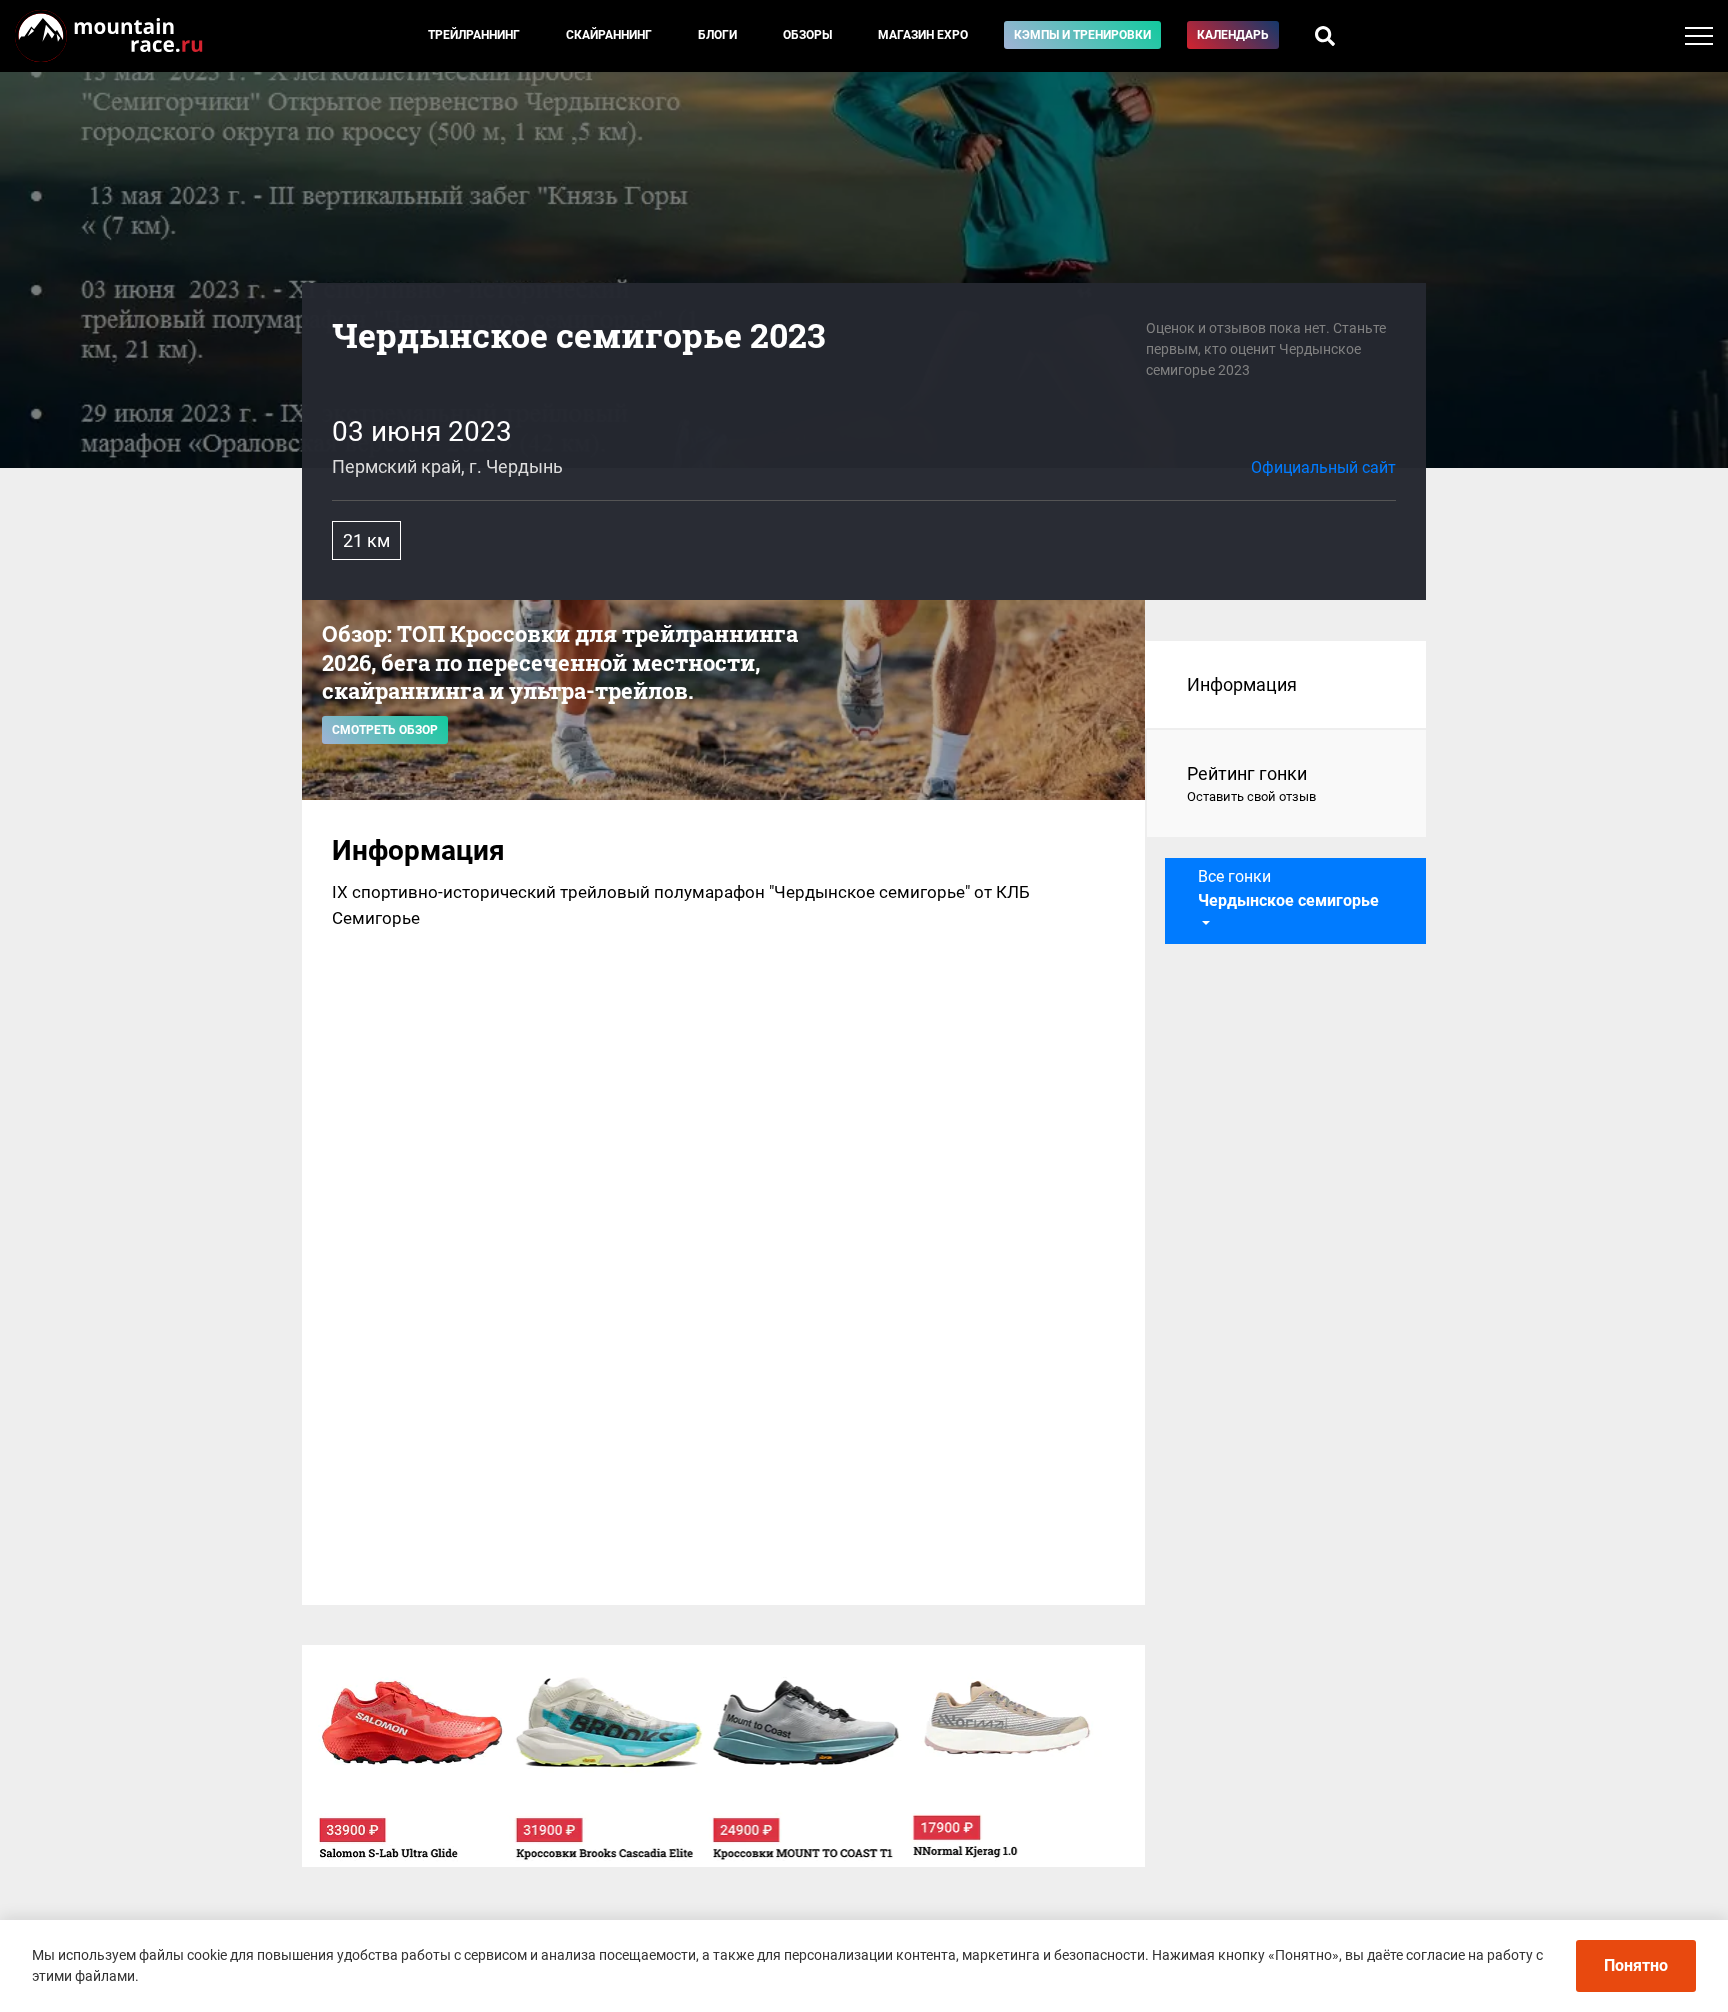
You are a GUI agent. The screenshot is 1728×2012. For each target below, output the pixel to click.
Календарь (1233, 35)
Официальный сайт (1323, 467)
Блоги (717, 35)
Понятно (1636, 1965)
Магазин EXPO (923, 35)
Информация (1242, 684)
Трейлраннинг (474, 35)
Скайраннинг (609, 35)
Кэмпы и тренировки (1082, 35)
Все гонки (1288, 888)
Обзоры (807, 35)
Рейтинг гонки (1251, 783)
